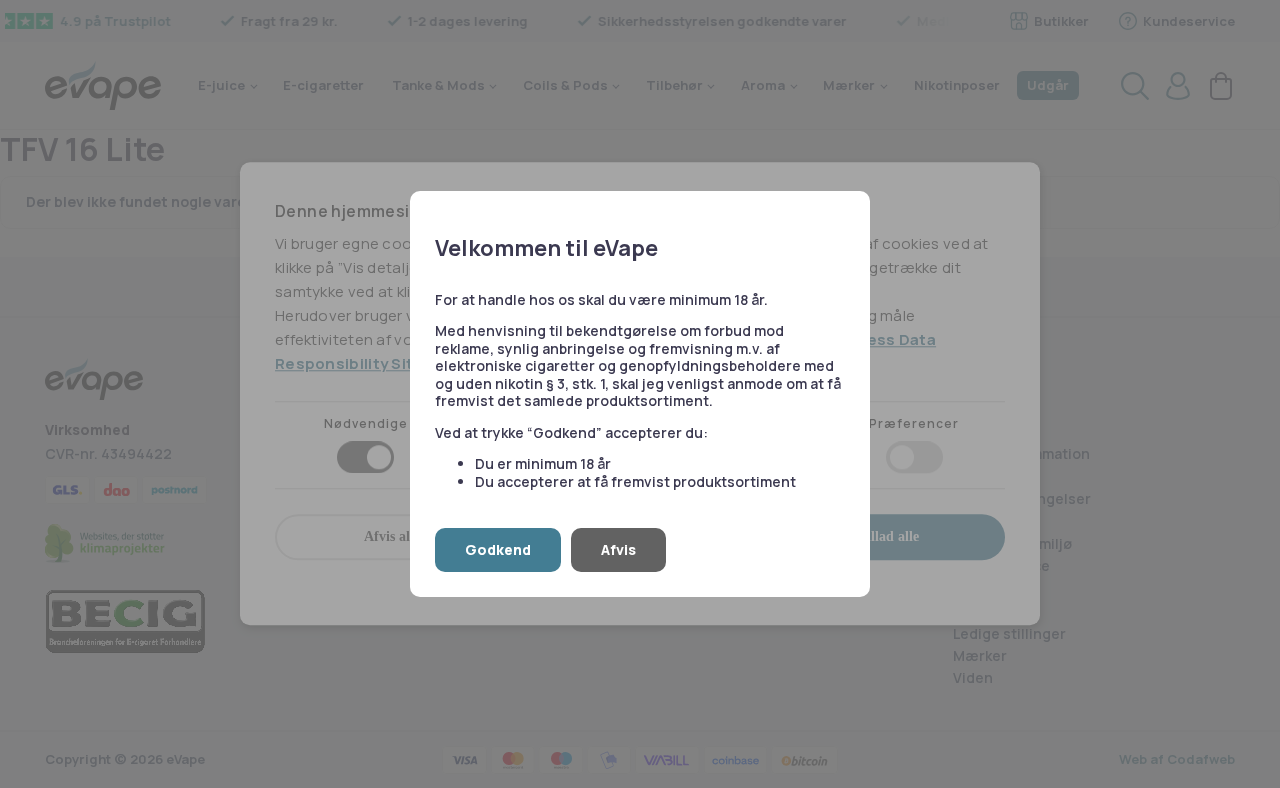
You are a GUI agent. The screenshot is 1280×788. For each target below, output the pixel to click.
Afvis (618, 549)
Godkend (498, 549)
